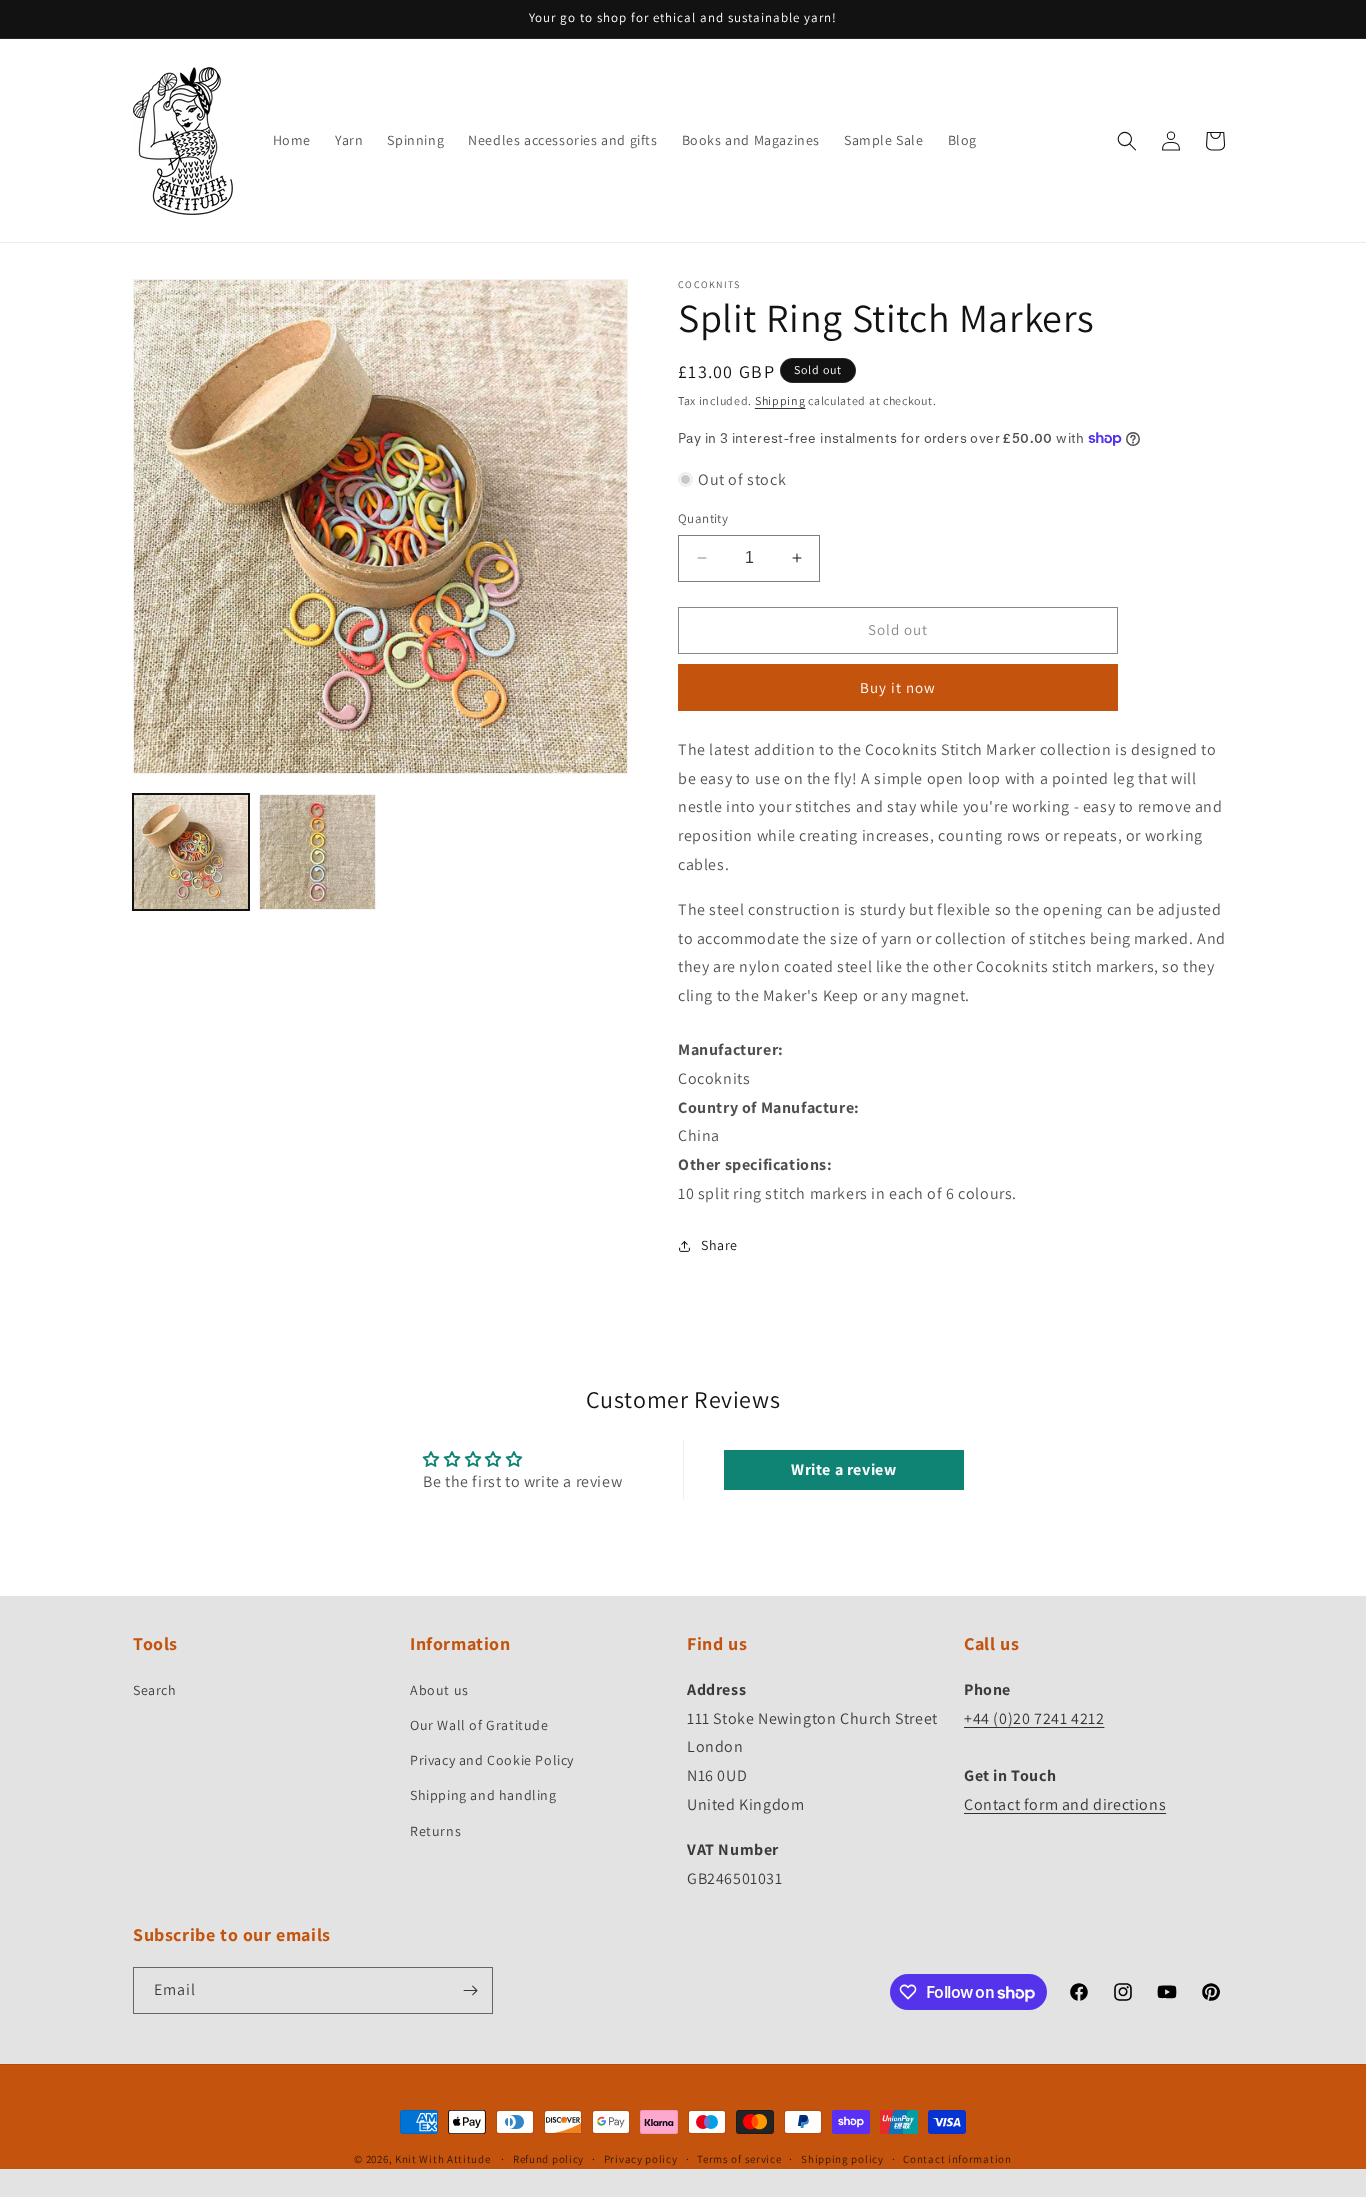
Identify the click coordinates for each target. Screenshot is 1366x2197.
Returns (435, 1831)
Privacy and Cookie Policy (492, 1760)
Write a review (843, 1469)
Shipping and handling (483, 1795)
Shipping (780, 400)
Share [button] (719, 1245)
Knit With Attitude (443, 2159)
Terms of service (739, 2159)
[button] (1127, 141)
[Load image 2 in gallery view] (317, 852)
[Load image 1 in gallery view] (191, 852)
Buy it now (898, 687)
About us (439, 1690)
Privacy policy (641, 2159)
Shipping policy (842, 2159)
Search (155, 1690)
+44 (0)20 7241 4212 (1034, 1718)
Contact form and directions (1065, 1804)
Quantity (703, 518)
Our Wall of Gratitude (479, 1725)
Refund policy (548, 2159)
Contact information (957, 2159)
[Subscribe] (470, 1990)
